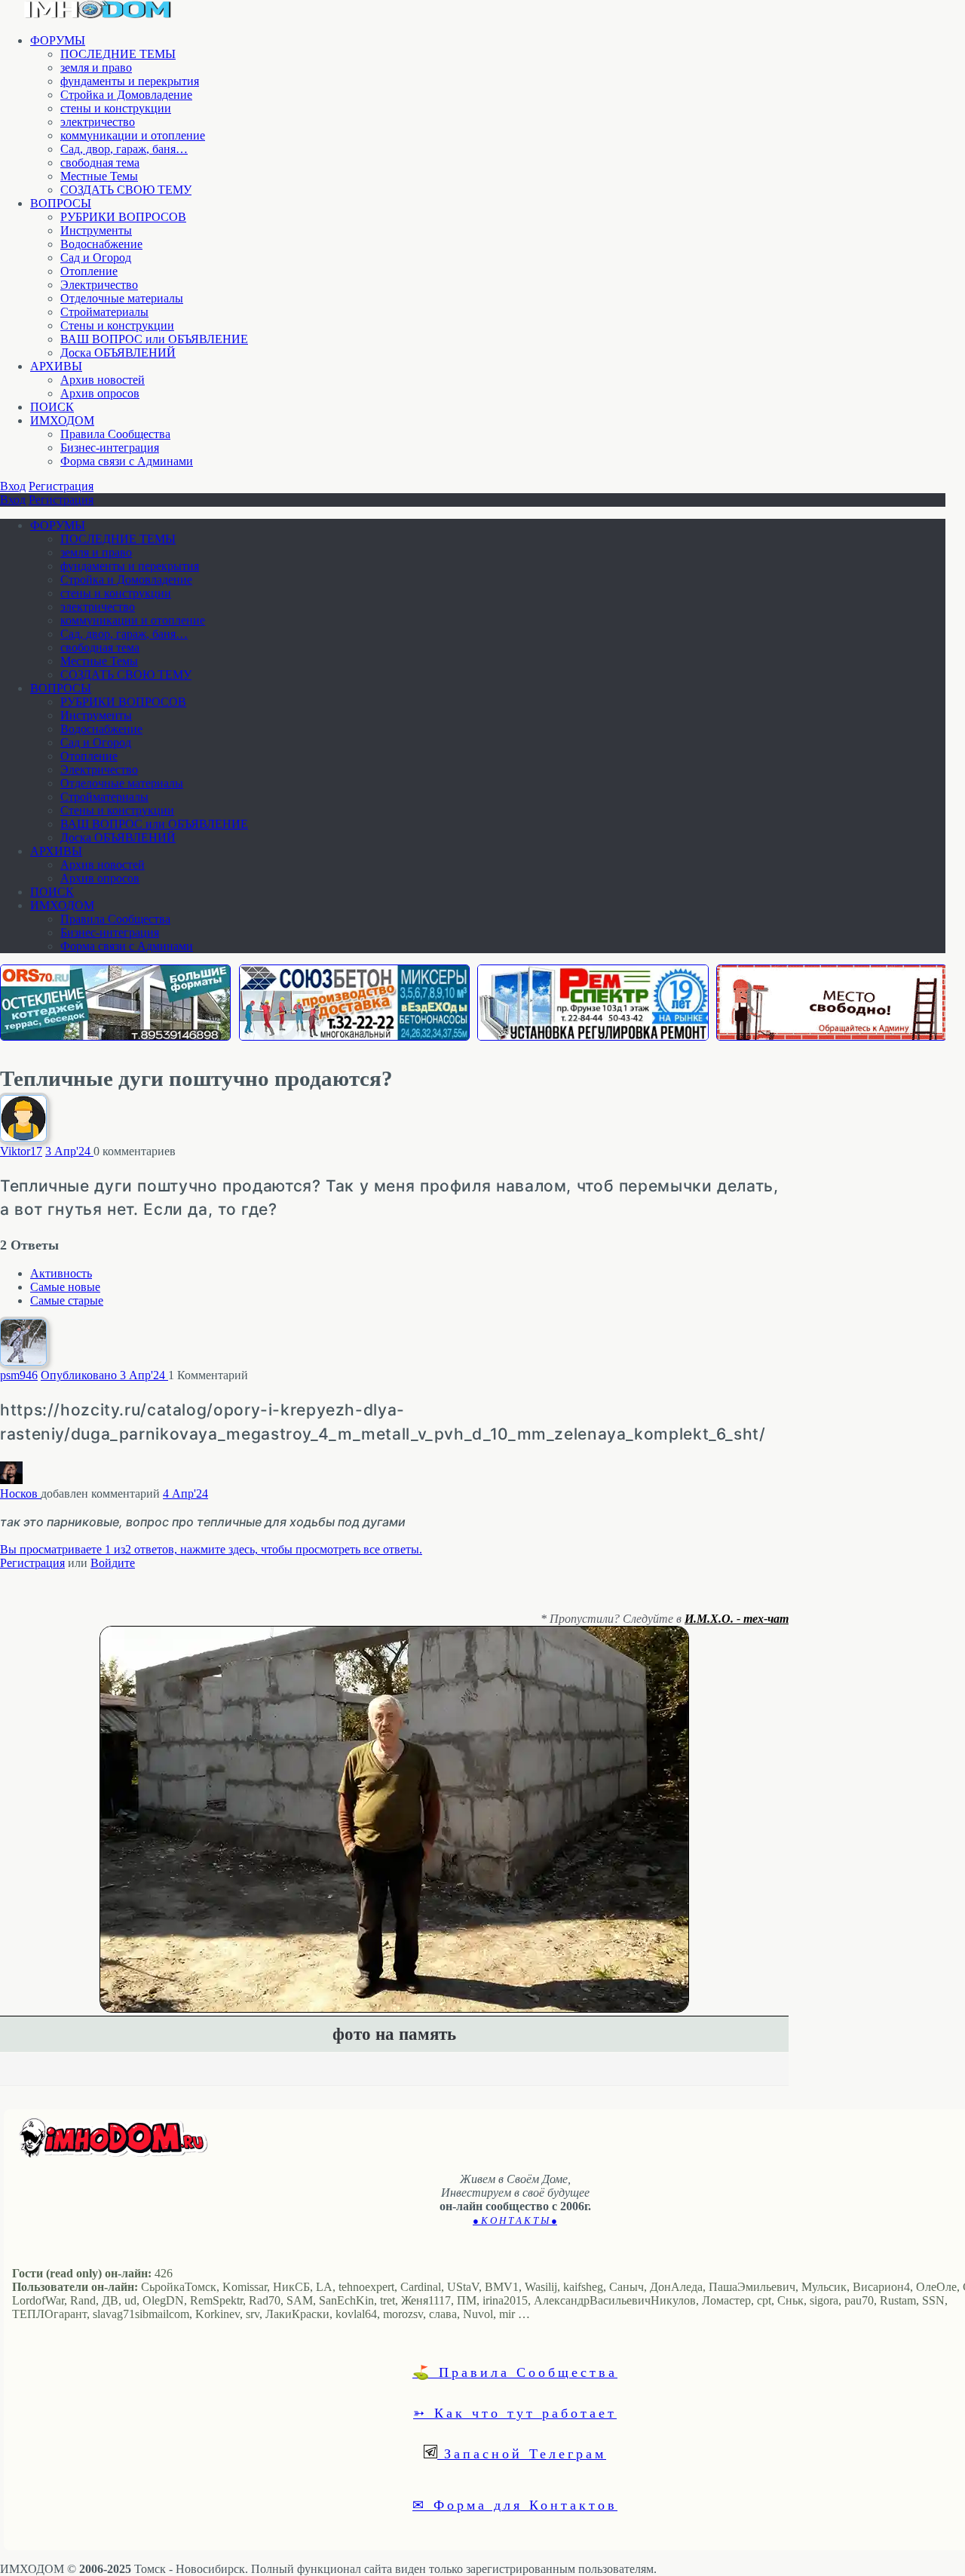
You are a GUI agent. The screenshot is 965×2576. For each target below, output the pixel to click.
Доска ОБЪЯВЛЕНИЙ (118, 353)
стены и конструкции (116, 108)
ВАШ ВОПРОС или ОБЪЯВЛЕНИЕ (154, 339)
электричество (98, 122)
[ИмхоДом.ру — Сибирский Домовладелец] (98, 15)
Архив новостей (103, 380)
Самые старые (67, 1300)
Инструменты (96, 230)
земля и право (96, 67)
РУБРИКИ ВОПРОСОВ (123, 217)
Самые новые (65, 1287)
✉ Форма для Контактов (515, 2504)
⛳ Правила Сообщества (515, 2372)
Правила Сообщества (115, 434)
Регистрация (61, 486)
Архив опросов (100, 393)
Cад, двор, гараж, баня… (124, 149)
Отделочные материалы (122, 298)
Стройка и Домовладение (126, 95)
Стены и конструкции (117, 325)
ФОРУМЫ (58, 40)
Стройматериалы (104, 312)
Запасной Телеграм (522, 2453)
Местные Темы (99, 176)
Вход (13, 486)
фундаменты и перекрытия (130, 81)
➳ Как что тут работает (515, 2412)
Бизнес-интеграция (110, 448)
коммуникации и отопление (133, 135)
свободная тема (100, 163)
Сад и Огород (96, 258)
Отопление (89, 271)
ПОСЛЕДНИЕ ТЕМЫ (118, 54)
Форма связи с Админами (127, 461)
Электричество (99, 285)
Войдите (113, 1563)
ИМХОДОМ (62, 420)
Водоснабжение (101, 244)
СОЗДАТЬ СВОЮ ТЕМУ (126, 190)
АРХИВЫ (56, 366)
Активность (61, 1273)
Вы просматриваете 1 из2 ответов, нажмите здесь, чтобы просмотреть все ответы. (211, 1549)
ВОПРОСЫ (61, 203)
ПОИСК (52, 407)
